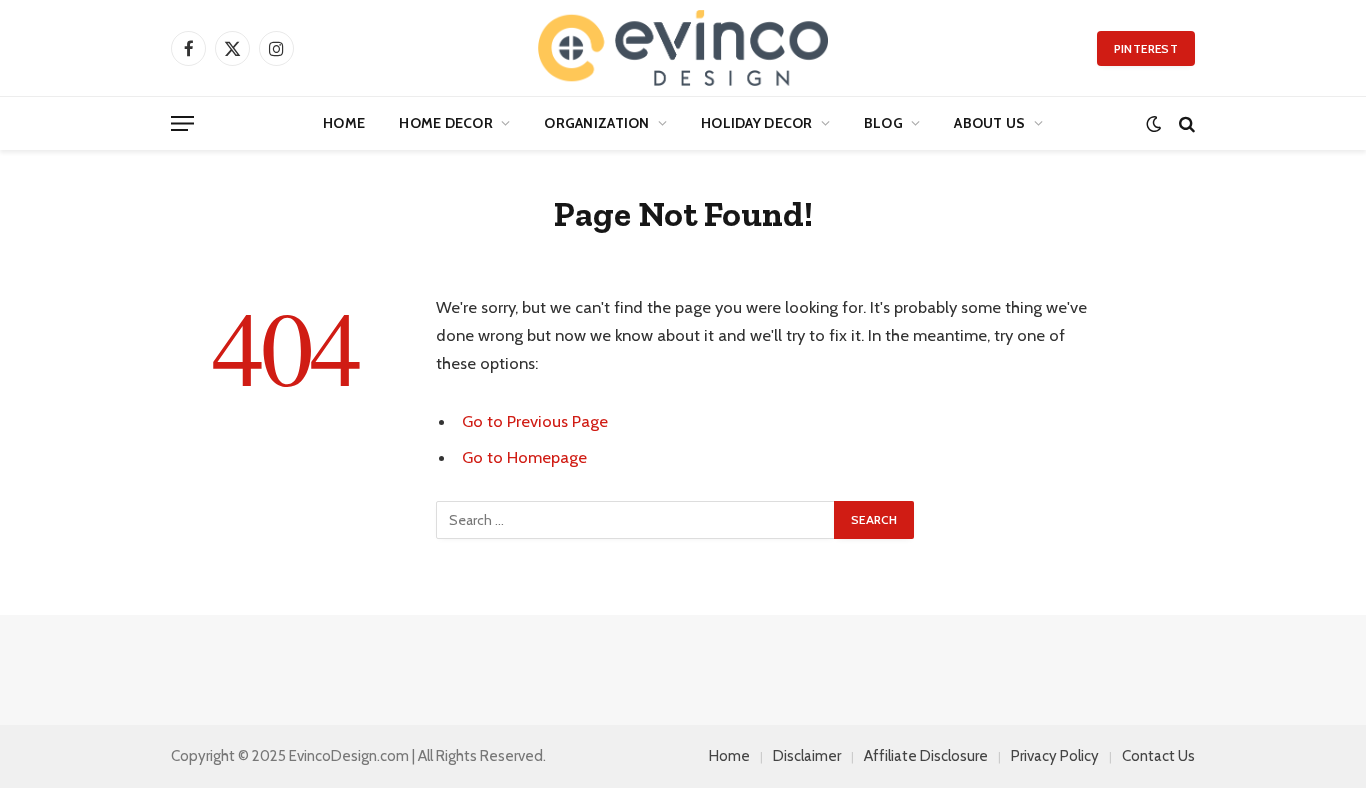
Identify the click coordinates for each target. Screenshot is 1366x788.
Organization (596, 123)
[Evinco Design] (682, 48)
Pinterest (1146, 48)
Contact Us (1158, 756)
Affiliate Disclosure (926, 756)
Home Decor (446, 123)
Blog (883, 123)
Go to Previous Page (535, 421)
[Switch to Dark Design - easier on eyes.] (1153, 123)
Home (344, 123)
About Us (989, 123)
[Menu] (182, 123)
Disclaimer (807, 756)
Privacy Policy (1055, 756)
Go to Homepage (524, 457)
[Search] (1185, 123)
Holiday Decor (757, 123)
